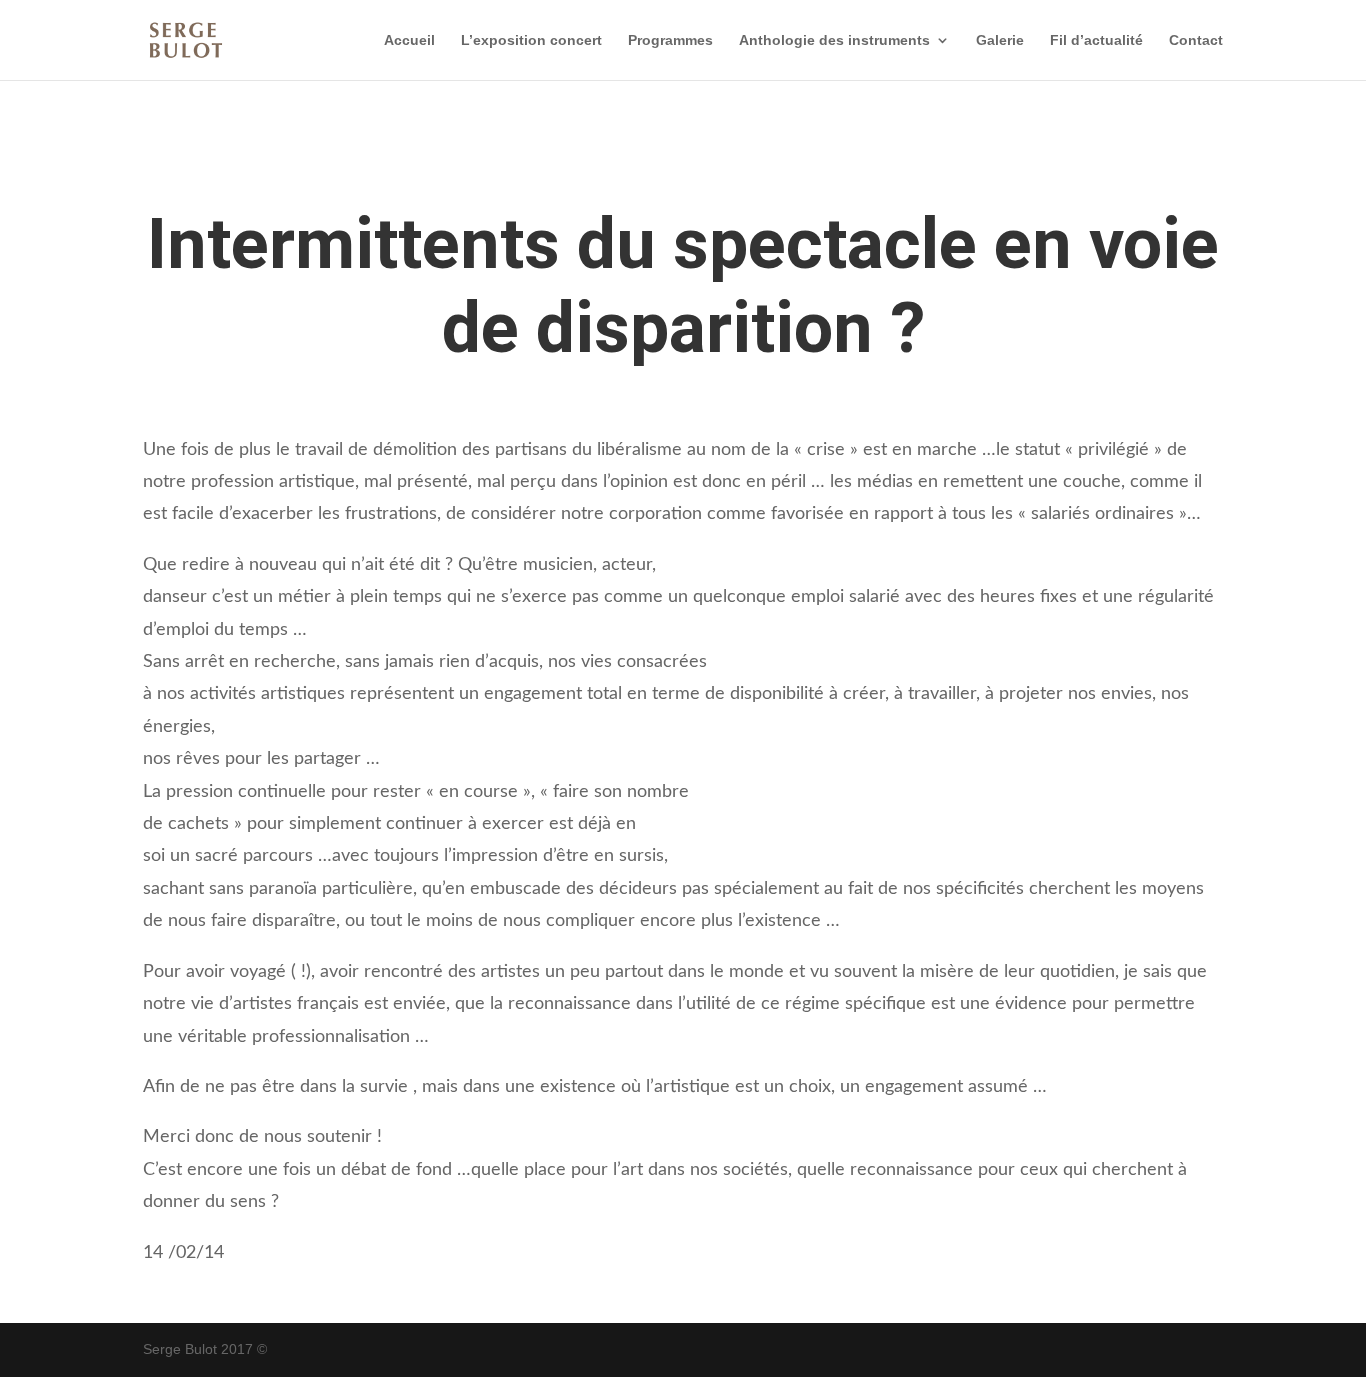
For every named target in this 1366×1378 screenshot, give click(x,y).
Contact (1196, 40)
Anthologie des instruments (834, 40)
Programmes (670, 40)
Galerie (1000, 40)
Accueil (409, 40)
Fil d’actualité (1096, 40)
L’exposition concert (531, 40)
